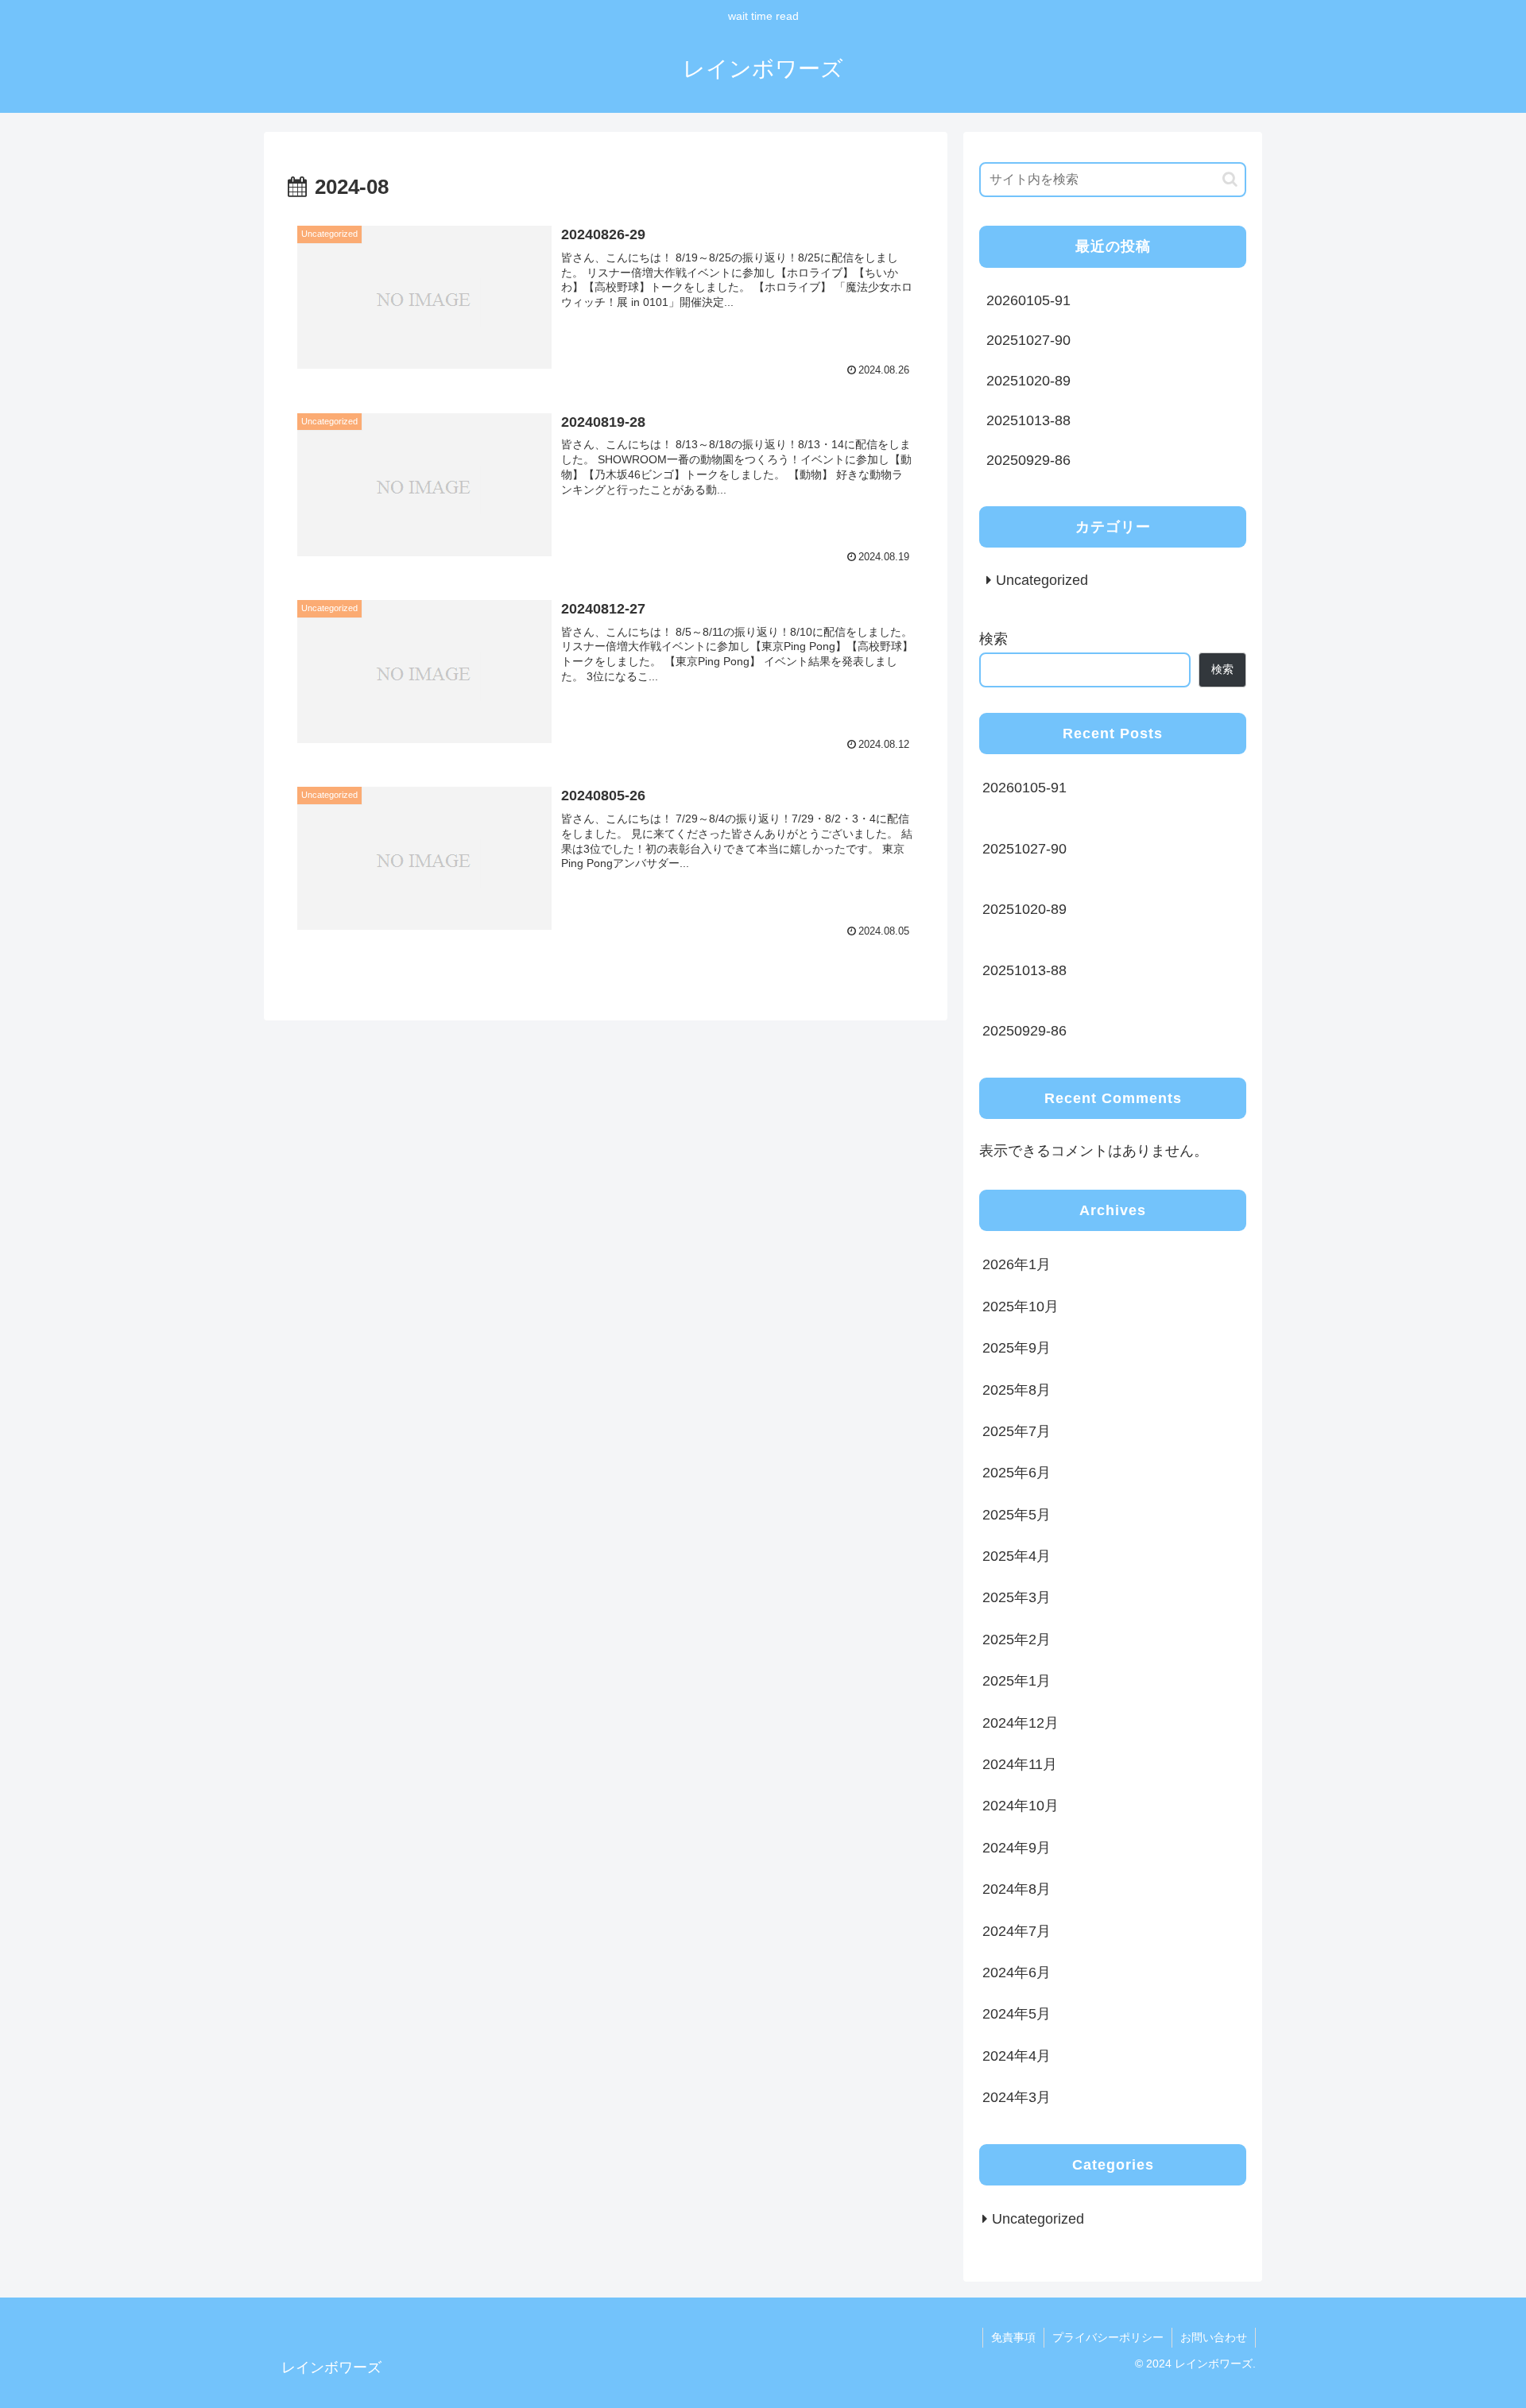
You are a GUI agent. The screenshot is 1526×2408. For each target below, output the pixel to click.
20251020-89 (1028, 381)
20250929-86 (1028, 460)
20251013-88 (1028, 420)
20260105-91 (1028, 300)
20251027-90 (1028, 340)
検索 (993, 639)
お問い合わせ (1214, 2337)
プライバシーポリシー (1108, 2337)
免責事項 (1013, 2337)
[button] (1230, 179)
